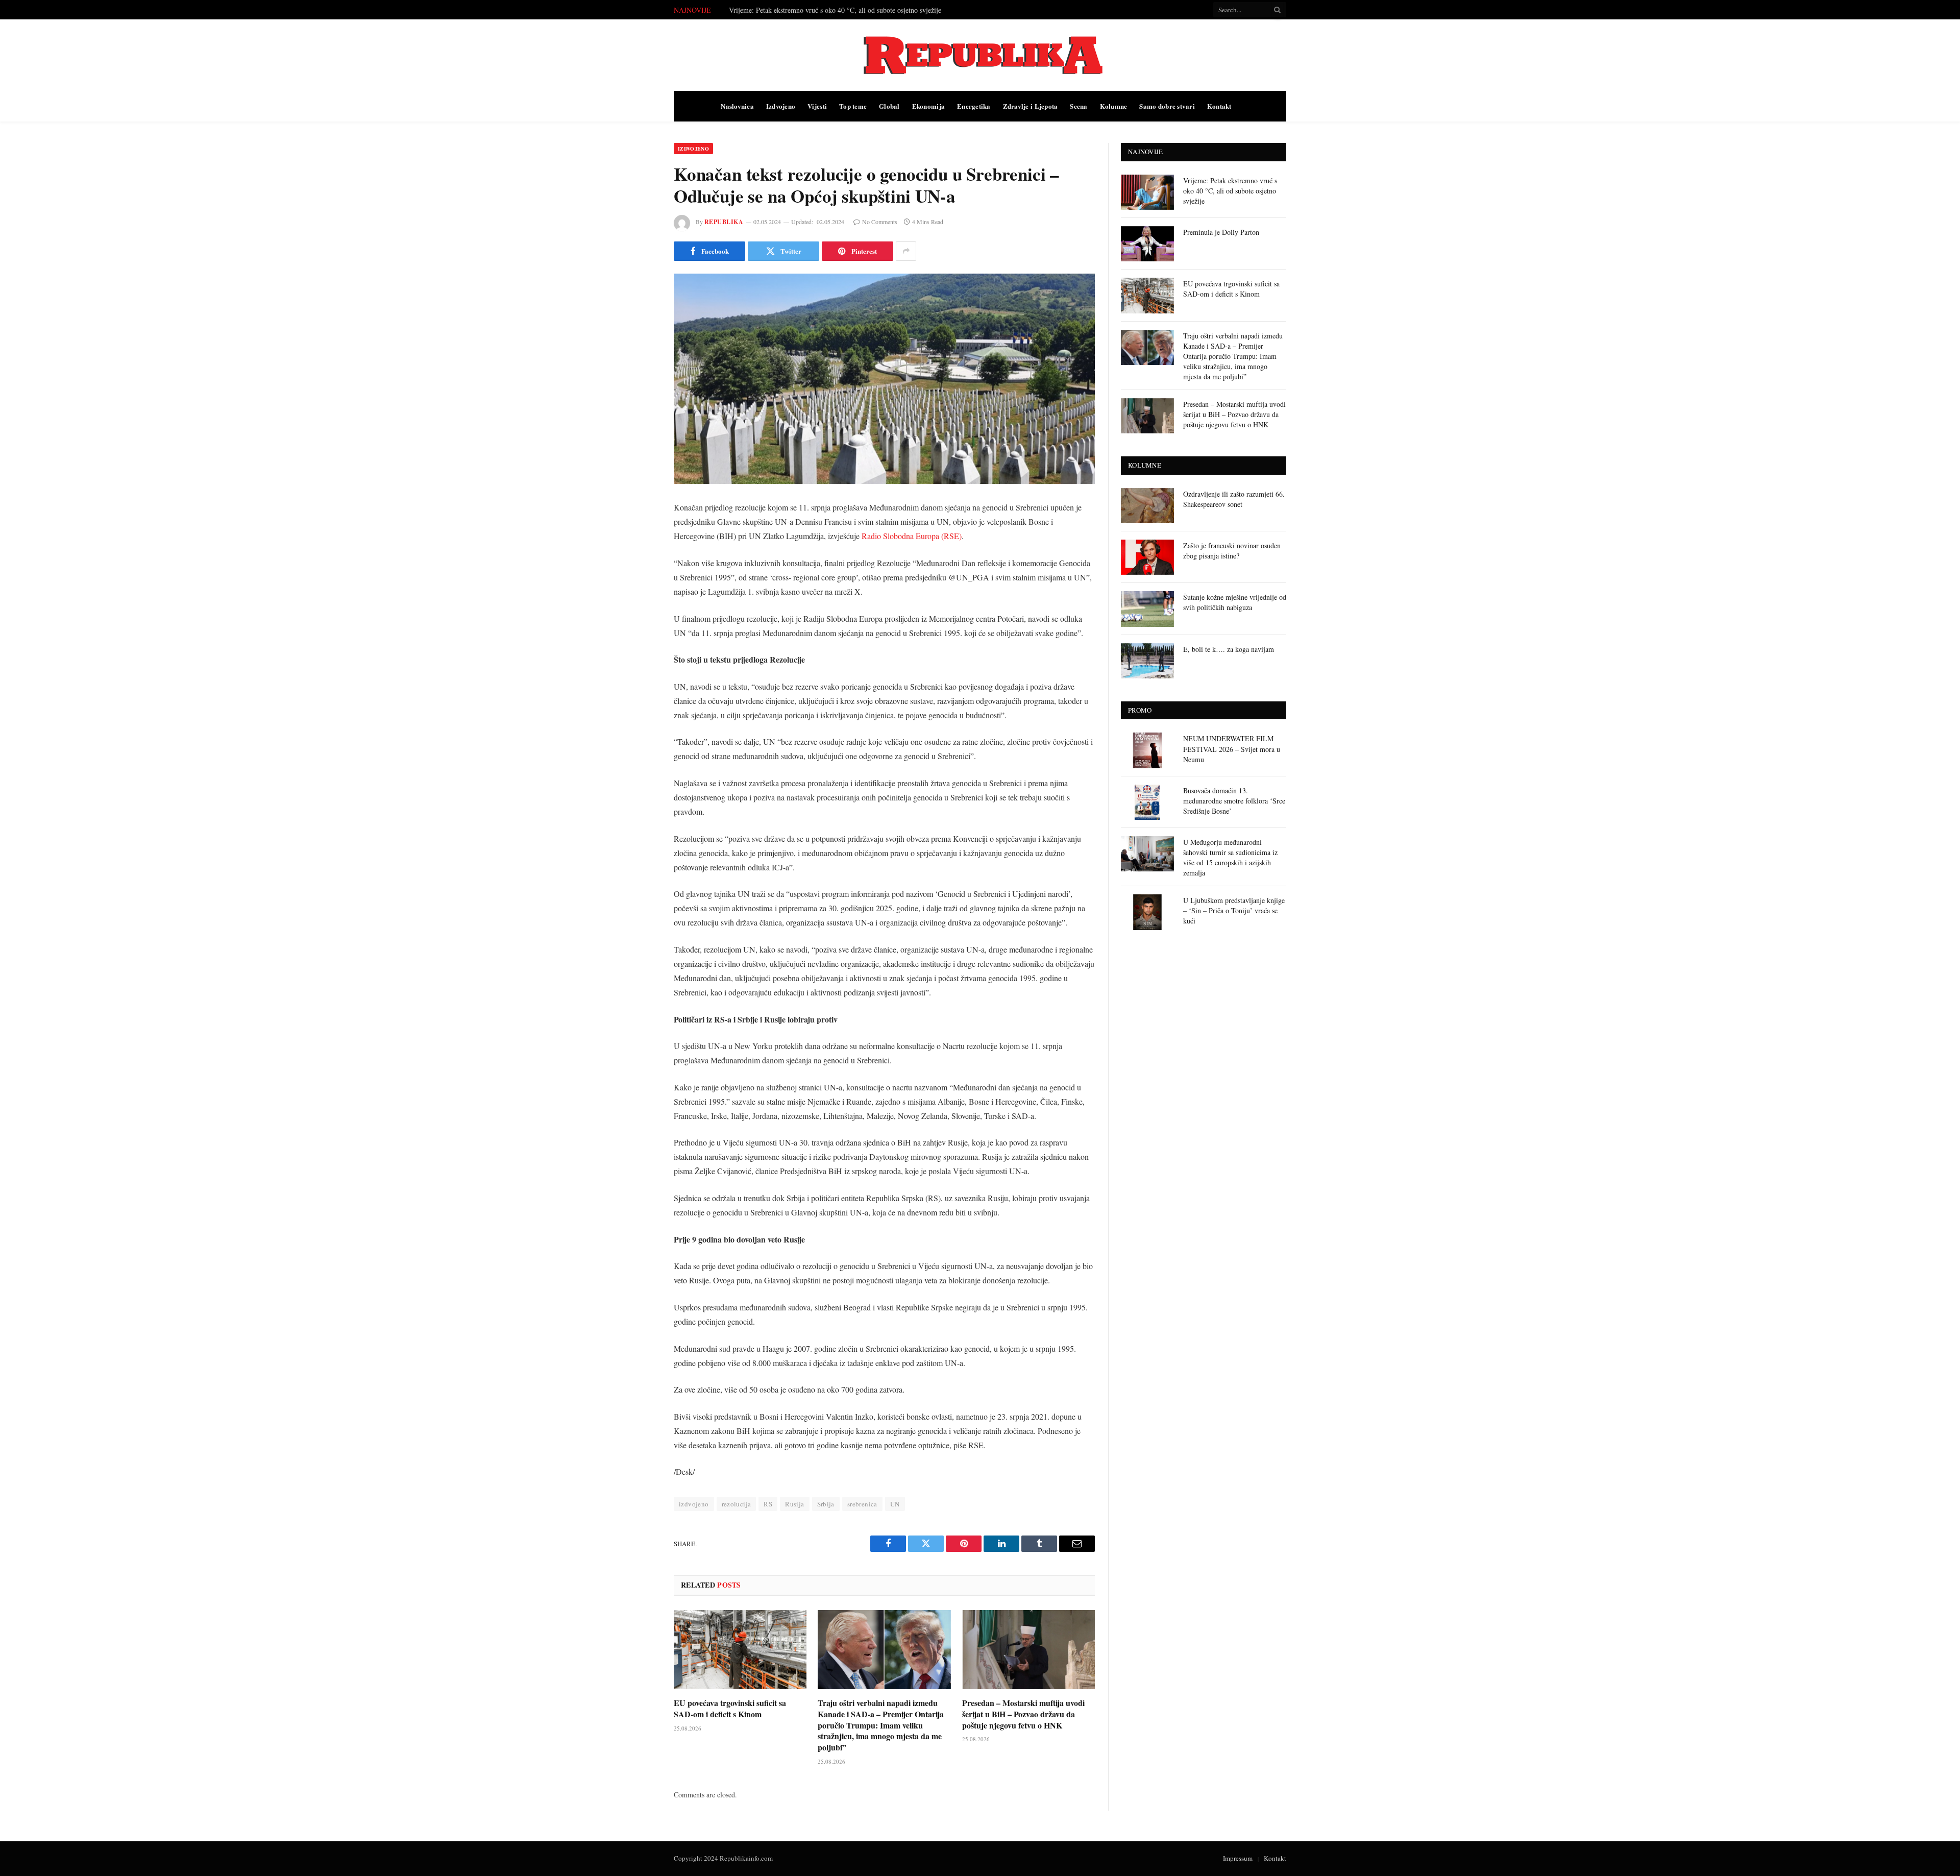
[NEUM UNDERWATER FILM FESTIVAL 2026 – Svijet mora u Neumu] (1147, 750)
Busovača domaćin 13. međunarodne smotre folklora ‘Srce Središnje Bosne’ (1234, 801)
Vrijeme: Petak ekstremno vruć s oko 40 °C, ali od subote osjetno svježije (1230, 191)
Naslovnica (737, 106)
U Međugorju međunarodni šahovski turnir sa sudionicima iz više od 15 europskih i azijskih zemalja (1230, 857)
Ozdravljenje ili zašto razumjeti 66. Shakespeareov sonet (1234, 499)
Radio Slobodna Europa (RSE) (912, 536)
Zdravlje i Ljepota (1031, 106)
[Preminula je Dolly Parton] (1147, 244)
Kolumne (1114, 106)
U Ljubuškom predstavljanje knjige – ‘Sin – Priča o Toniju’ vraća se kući (1234, 910)
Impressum (1238, 1858)
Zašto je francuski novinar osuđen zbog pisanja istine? (1232, 551)
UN (895, 1504)
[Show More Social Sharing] (906, 251)
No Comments (880, 222)
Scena (1079, 106)
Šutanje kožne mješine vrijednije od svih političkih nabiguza (1235, 602)
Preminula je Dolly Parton (767, 10)
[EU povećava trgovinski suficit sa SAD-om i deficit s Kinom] (740, 1650)
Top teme (853, 106)
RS (768, 1504)
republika (724, 222)
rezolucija (737, 1504)
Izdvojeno (781, 106)
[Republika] (980, 55)
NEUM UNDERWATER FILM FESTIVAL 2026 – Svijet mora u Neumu (1232, 749)
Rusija (794, 1504)
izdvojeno (694, 1504)
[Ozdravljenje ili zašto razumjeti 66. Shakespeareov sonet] (1147, 506)
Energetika (974, 106)
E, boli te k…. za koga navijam (1229, 649)
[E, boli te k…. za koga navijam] (1147, 661)
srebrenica (862, 1504)
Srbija (826, 1504)
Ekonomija (928, 106)
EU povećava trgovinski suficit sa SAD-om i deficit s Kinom (730, 1709)
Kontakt (1219, 106)
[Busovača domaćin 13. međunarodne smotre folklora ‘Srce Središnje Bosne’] (1147, 802)
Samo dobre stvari (1167, 106)
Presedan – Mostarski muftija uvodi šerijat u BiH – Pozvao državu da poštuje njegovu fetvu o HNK (1023, 1714)
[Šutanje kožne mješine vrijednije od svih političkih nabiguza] (1147, 609)
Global (889, 106)
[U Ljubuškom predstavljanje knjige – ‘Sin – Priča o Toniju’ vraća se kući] (1147, 912)
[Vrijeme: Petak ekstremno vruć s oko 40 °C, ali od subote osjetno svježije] (1147, 192)
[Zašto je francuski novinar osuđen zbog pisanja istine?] (1147, 557)
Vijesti (817, 106)
